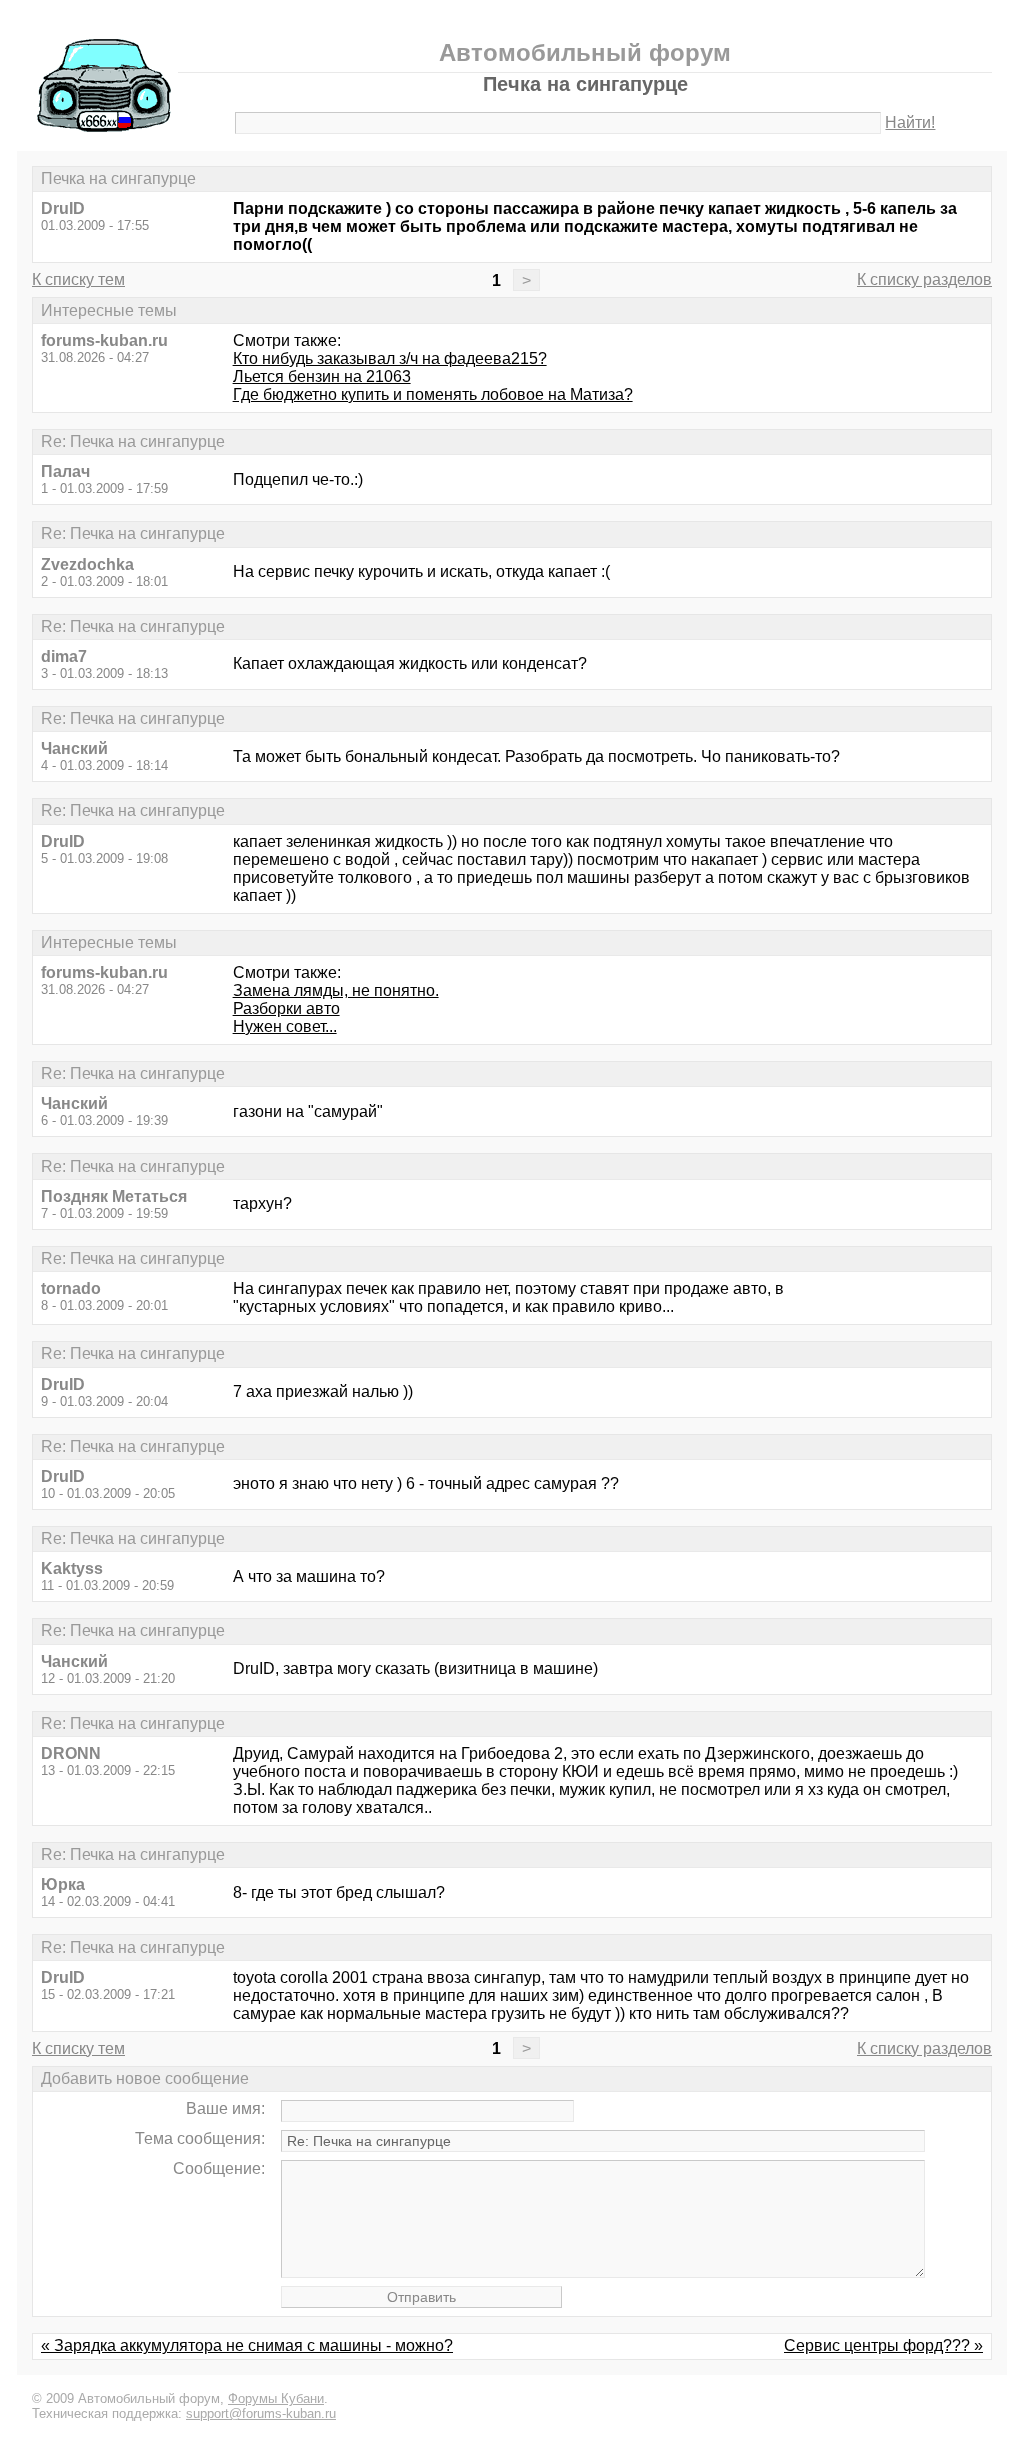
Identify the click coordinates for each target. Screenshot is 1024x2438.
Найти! (910, 122)
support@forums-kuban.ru (261, 2413)
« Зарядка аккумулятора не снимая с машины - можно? (247, 2345)
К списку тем (78, 279)
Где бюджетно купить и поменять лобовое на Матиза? (433, 394)
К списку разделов (924, 279)
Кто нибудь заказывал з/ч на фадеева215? (390, 358)
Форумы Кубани (276, 2398)
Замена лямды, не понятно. (336, 990)
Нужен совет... (285, 1026)
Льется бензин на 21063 (322, 376)
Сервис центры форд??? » (883, 2345)
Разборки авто (286, 1008)
